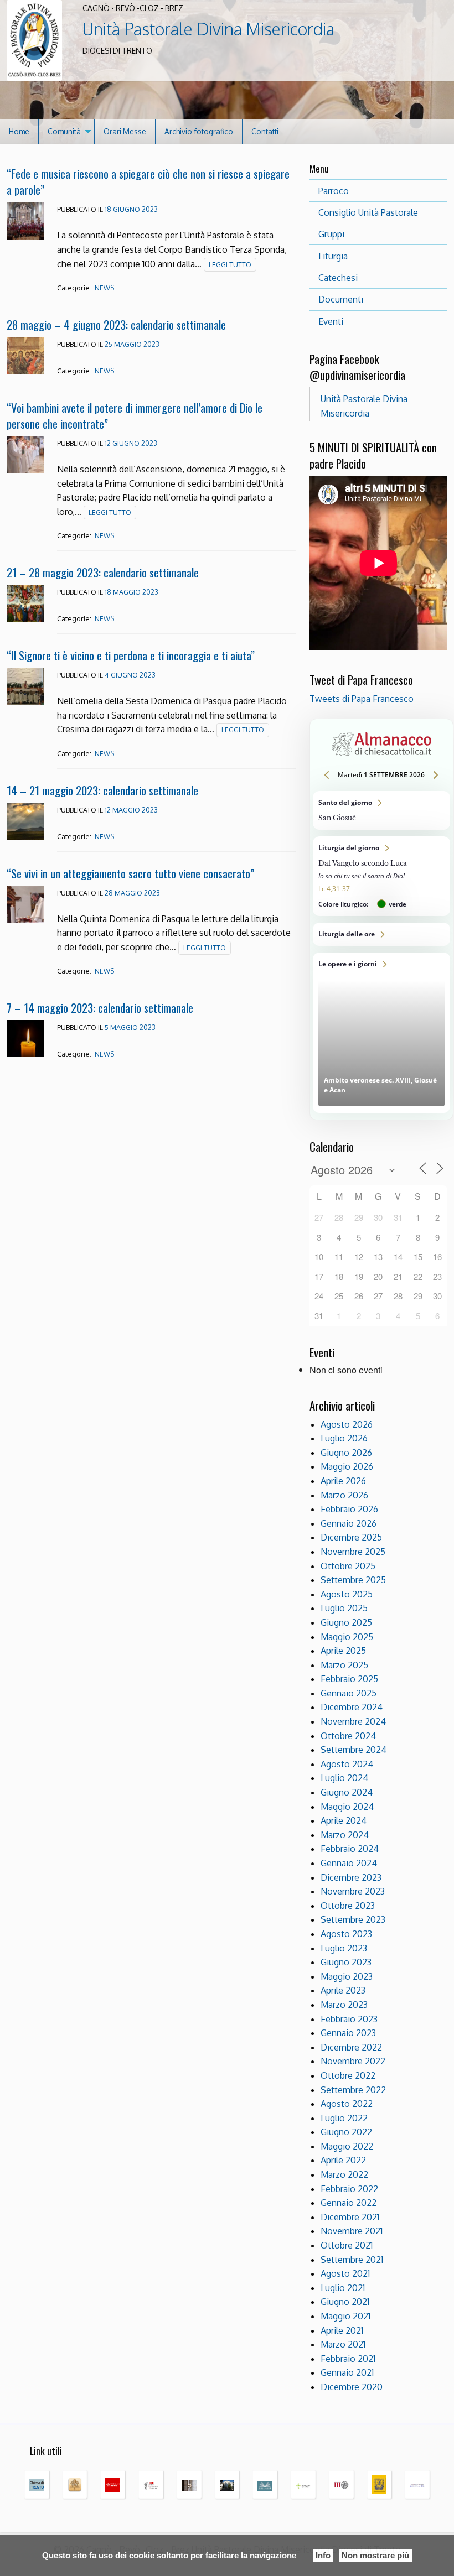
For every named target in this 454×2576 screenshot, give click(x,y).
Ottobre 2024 (348, 1736)
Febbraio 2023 (349, 2019)
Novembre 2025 (353, 1552)
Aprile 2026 (343, 1481)
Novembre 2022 (353, 2061)
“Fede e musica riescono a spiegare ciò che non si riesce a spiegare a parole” (148, 181)
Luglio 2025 (344, 1608)
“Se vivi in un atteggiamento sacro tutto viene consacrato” (130, 873)
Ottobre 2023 (348, 1906)
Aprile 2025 (343, 1651)
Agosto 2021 (345, 2273)
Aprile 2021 (342, 2330)
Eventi (331, 321)
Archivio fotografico (199, 131)
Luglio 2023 (344, 1948)
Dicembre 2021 (350, 2217)
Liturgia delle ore (381, 934)
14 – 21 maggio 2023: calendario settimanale (102, 790)
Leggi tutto (230, 265)
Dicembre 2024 (352, 1707)
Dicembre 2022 (351, 2047)
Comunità (64, 131)
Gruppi (331, 234)
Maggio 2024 (347, 1807)
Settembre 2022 (353, 2090)
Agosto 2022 (347, 2104)
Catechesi (338, 278)
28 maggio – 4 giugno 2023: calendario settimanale (116, 324)
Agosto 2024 (347, 1764)
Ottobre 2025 (348, 1566)
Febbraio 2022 (349, 2189)
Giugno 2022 (346, 2132)
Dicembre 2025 (351, 1537)
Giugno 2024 (347, 1792)
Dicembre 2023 (351, 1877)
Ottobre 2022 (348, 2075)
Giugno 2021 (345, 2302)
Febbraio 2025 (349, 1679)
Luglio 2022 (344, 2118)
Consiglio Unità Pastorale (368, 212)
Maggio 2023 (347, 1976)
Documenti (341, 299)
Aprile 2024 (344, 1820)
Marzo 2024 (345, 1835)
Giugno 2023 (346, 1962)
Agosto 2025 (347, 1594)
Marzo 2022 (344, 2174)
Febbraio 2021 (348, 2359)
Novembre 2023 (353, 1891)
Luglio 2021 (343, 2288)
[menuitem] (19, 131)
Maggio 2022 (347, 2146)
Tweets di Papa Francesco (362, 699)
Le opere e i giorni (381, 1033)
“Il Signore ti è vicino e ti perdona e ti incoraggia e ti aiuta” (131, 655)
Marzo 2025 (344, 1665)
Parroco (334, 191)
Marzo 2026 (344, 1495)
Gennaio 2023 (348, 2033)
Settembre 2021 (352, 2260)
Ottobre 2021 (347, 2245)
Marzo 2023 (344, 2005)
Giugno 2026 (346, 1453)
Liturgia (333, 256)
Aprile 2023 (343, 1990)
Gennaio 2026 (349, 1523)
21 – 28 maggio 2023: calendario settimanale (103, 572)
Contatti (265, 131)
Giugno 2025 (346, 1622)
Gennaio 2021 (347, 2372)
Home (19, 131)
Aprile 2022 (343, 2160)
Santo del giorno (381, 810)
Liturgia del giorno (381, 876)
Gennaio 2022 (349, 2203)
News (104, 288)
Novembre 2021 (352, 2231)
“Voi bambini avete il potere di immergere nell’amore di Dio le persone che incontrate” (135, 415)
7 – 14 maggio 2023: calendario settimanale (100, 1008)
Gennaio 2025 (349, 1693)
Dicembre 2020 (352, 2387)
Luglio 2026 (344, 1438)
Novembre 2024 (353, 1721)
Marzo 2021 (343, 2344)
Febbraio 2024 (350, 1849)
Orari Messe (125, 131)
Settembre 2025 (353, 1580)
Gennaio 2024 (349, 1863)
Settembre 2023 (353, 1919)
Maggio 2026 (347, 1466)
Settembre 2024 (354, 1750)
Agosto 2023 (346, 1934)
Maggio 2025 (347, 1637)
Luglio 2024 (344, 1778)
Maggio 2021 (345, 2316)
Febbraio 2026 (349, 1509)
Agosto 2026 (347, 1424)
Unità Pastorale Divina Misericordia (208, 29)
